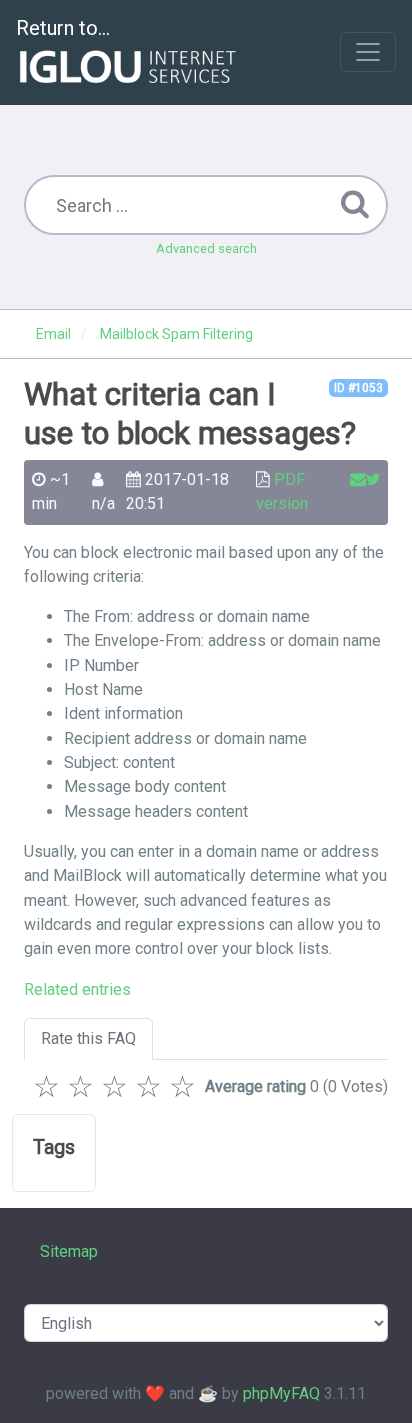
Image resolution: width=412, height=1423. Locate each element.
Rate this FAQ (88, 1038)
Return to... (63, 28)
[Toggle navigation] (368, 52)
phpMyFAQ (281, 1393)
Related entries (77, 989)
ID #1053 (358, 388)
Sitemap (69, 1251)
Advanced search (206, 248)
